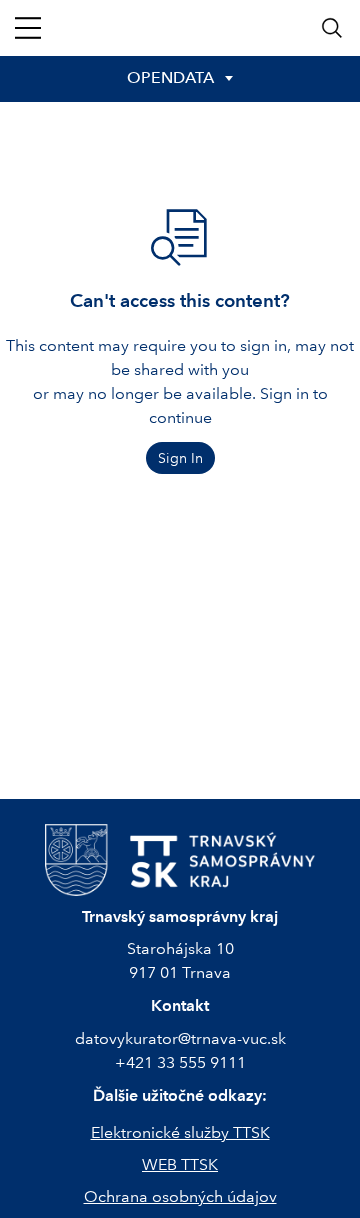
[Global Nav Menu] (28, 28)
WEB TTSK (180, 1164)
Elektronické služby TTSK (180, 1132)
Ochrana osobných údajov (180, 1196)
